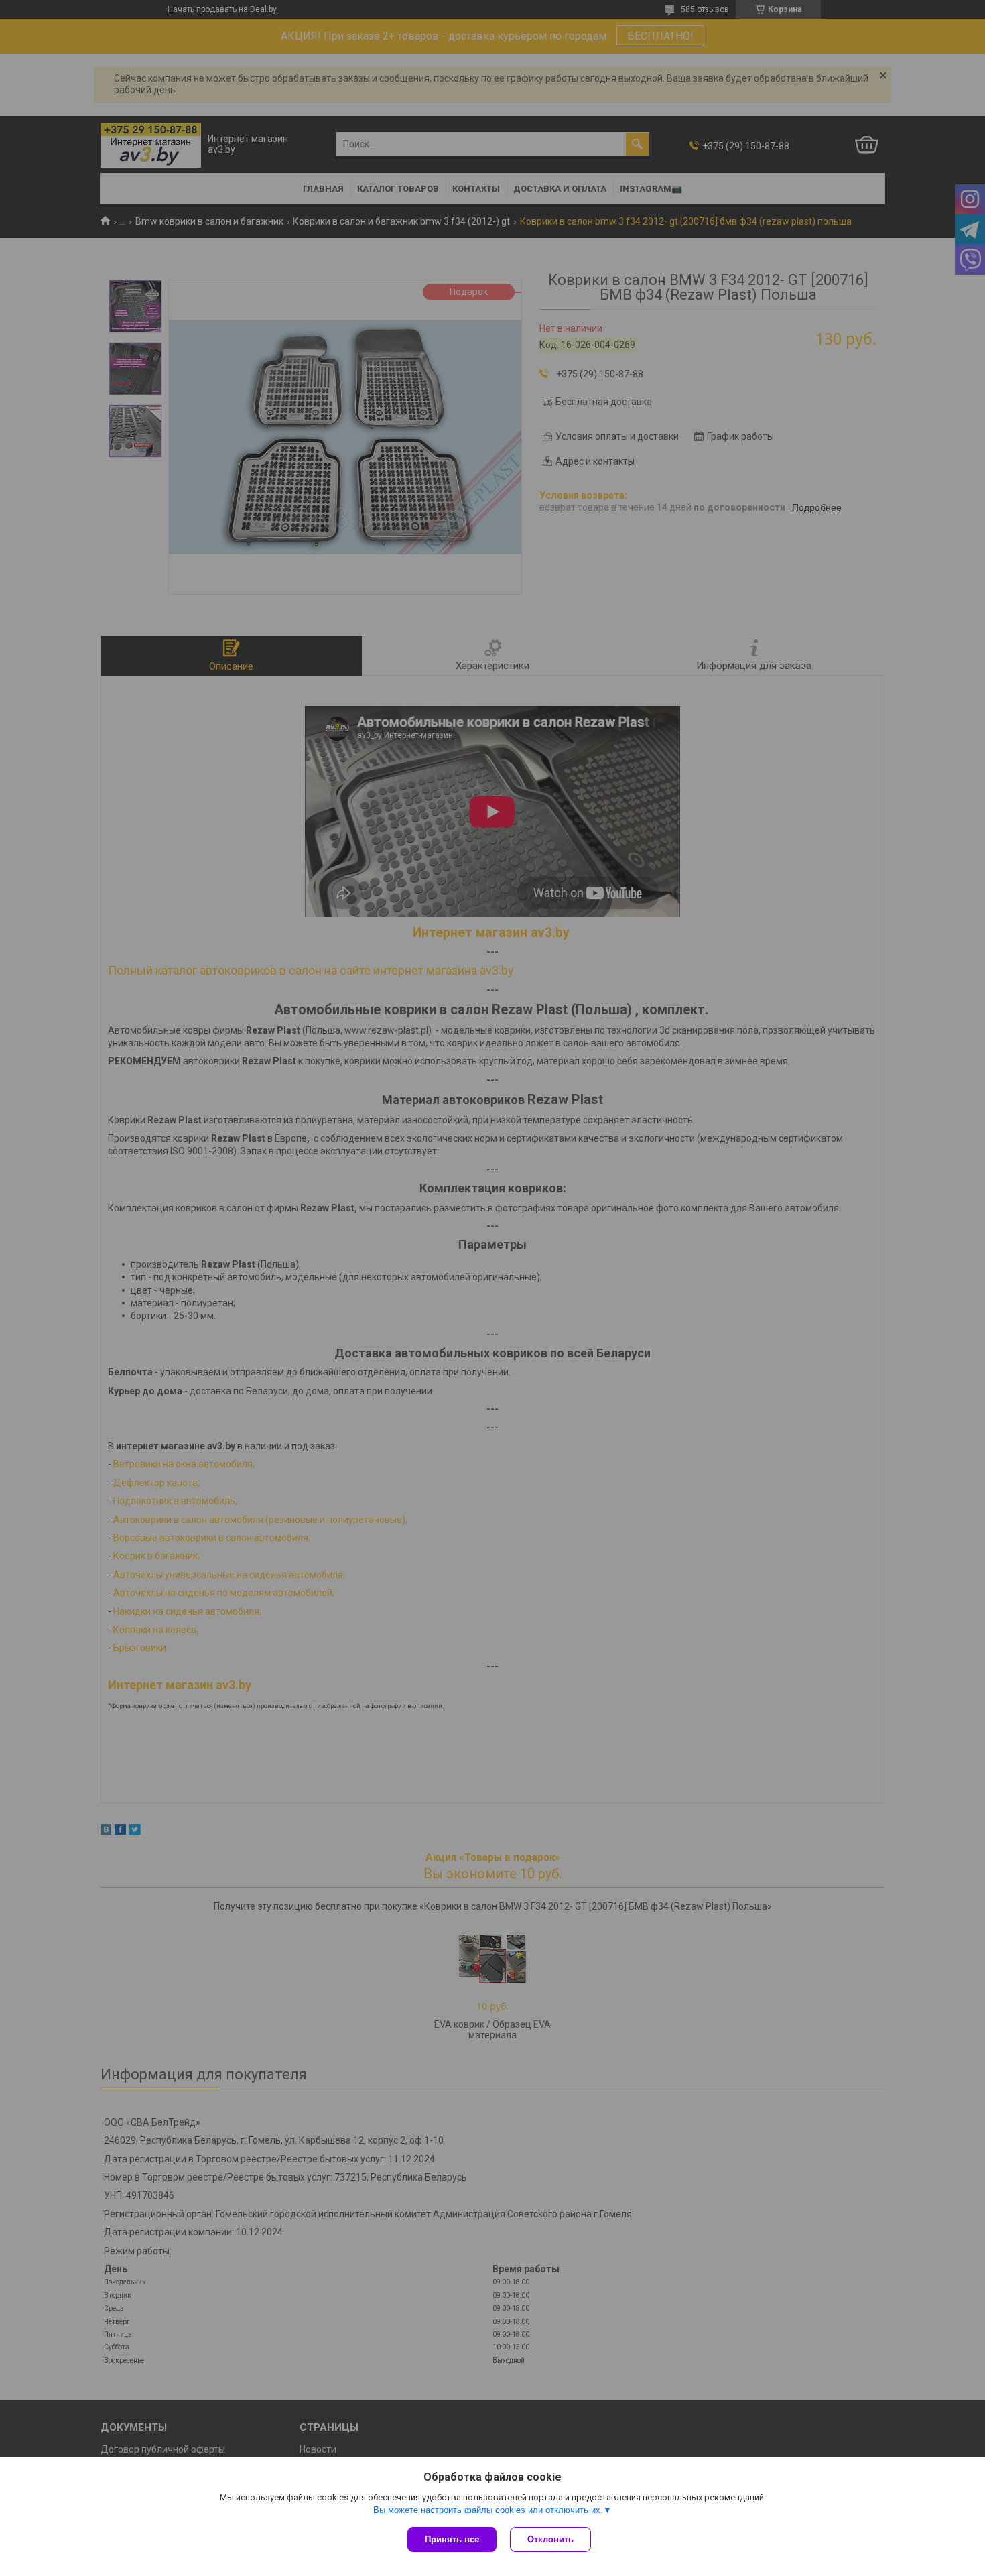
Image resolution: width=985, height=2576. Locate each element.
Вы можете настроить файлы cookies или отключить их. (488, 2510)
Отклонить (550, 2539)
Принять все (452, 2539)
